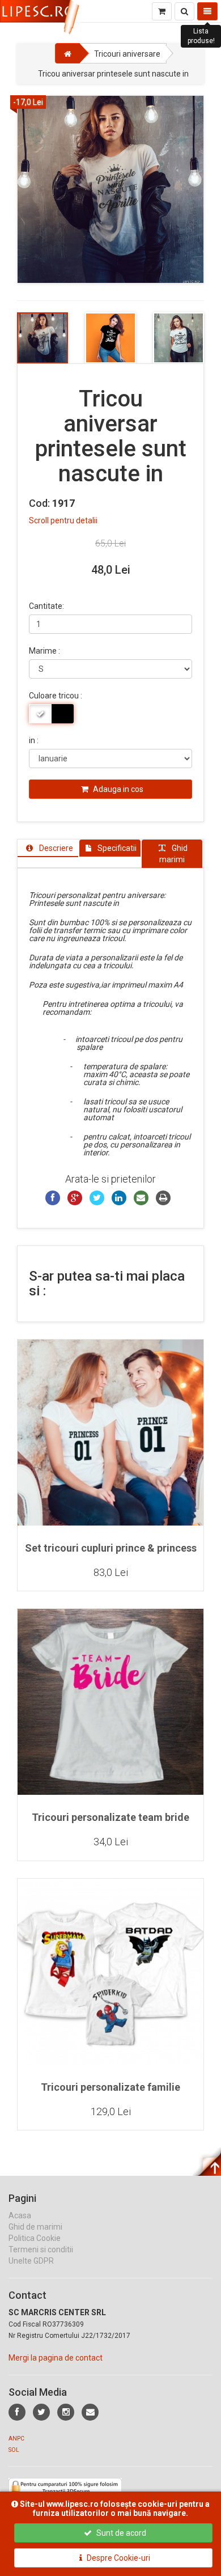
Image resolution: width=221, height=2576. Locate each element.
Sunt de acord (120, 2533)
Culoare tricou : (56, 696)
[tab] (48, 848)
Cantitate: (46, 606)
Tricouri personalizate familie (110, 2087)
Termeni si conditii (41, 2249)
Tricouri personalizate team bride (110, 1817)
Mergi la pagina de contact (56, 2358)
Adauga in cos (117, 789)
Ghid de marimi (35, 2227)
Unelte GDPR (31, 2261)
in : (34, 740)
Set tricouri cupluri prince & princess (111, 1548)
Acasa (20, 2215)
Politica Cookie (35, 2238)
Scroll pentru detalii (63, 520)
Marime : (44, 651)
